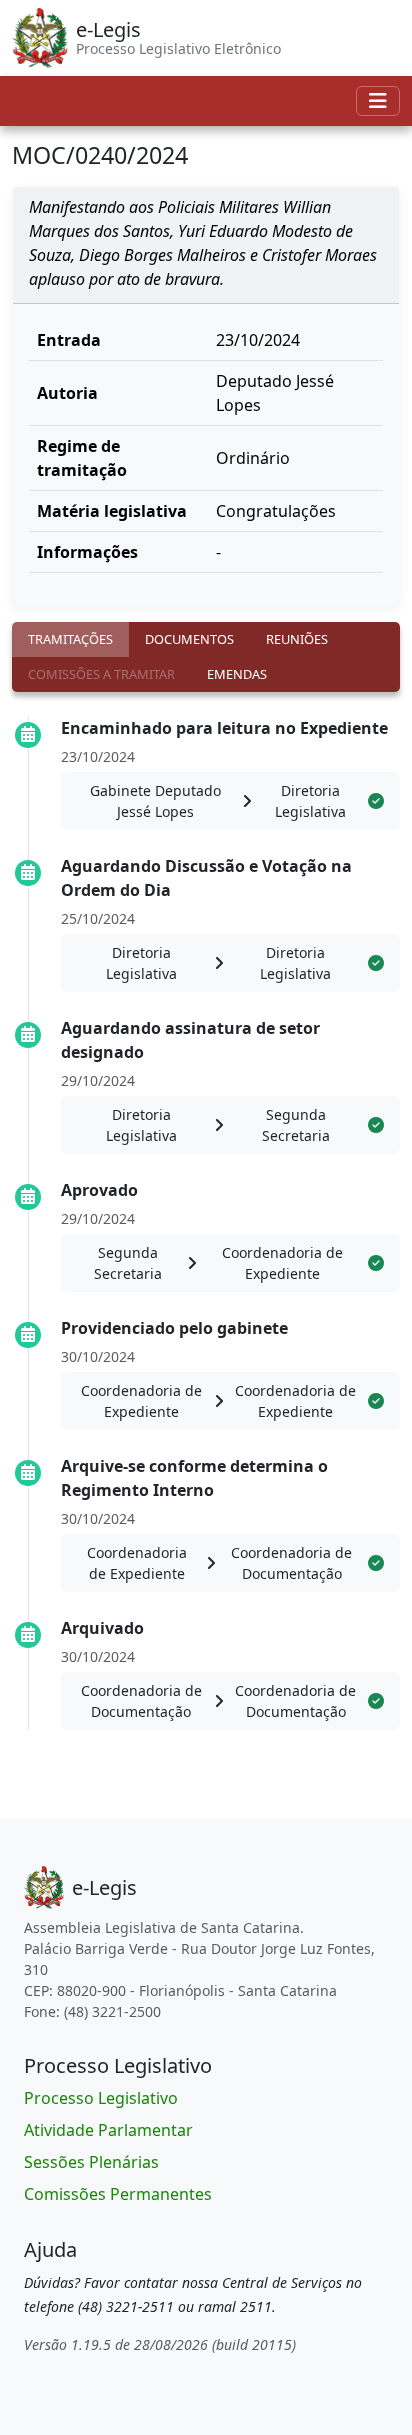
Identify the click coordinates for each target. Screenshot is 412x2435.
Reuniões (297, 639)
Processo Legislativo (101, 2098)
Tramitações (70, 639)
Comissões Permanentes (118, 2194)
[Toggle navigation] (378, 101)
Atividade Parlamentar (108, 2130)
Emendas (237, 674)
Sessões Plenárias (91, 2162)
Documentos (189, 639)
